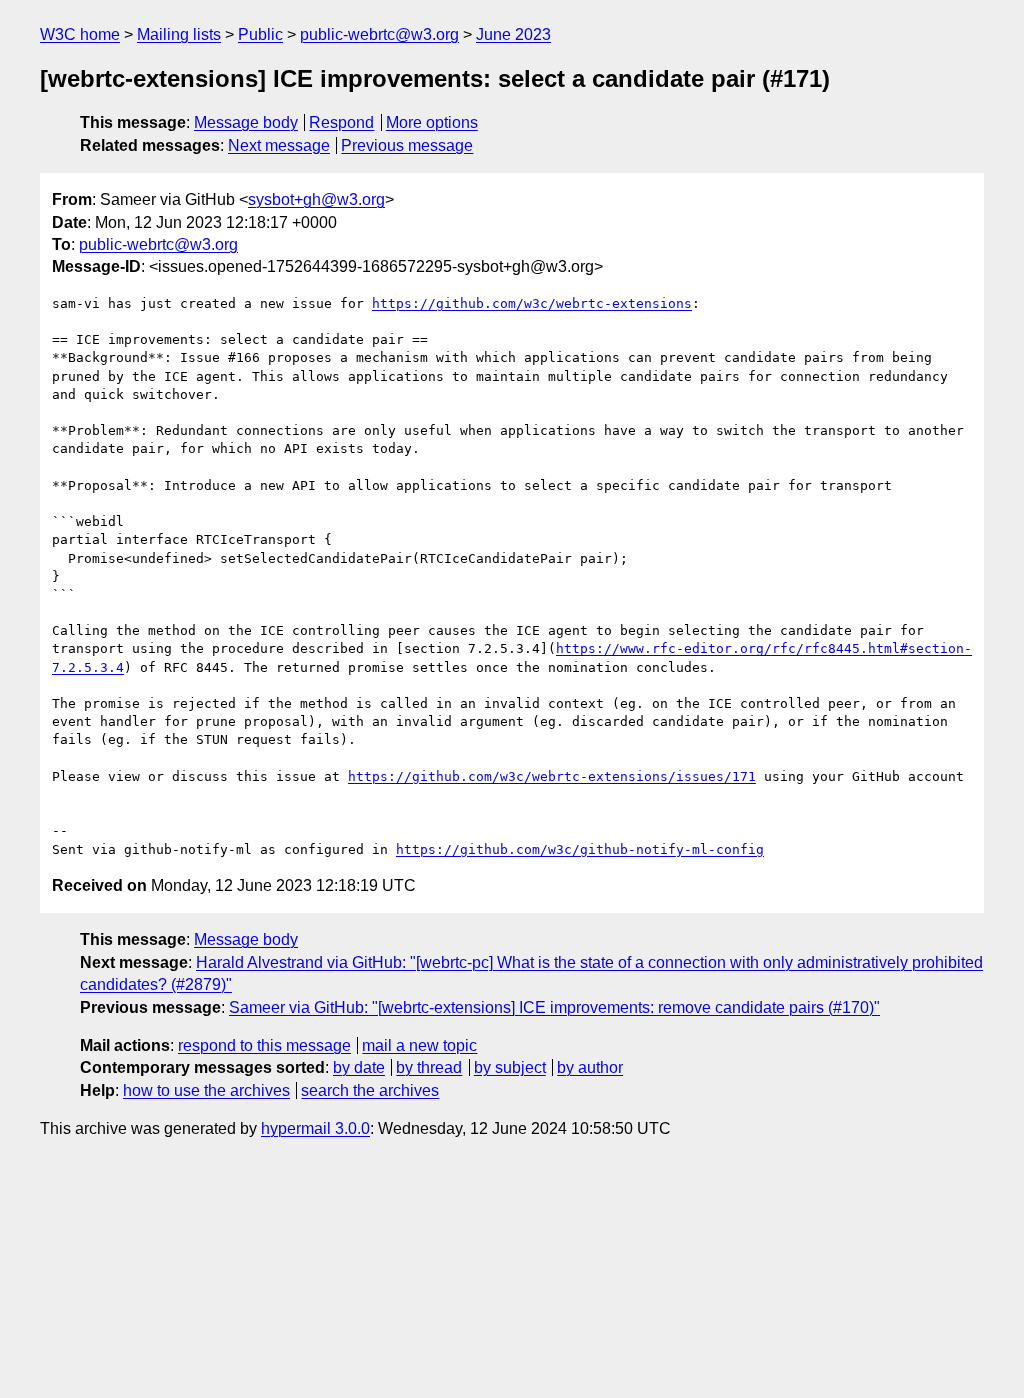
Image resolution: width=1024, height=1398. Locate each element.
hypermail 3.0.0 (315, 1128)
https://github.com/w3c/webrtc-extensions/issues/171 (552, 776)
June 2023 (513, 34)
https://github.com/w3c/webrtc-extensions (532, 303)
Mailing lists (179, 34)
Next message (279, 145)
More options (432, 122)
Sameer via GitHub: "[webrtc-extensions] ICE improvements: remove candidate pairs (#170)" (554, 1007)
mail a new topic (419, 1045)
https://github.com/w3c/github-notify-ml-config (580, 849)
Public (260, 34)
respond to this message (264, 1045)
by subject (510, 1067)
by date (359, 1067)
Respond (341, 122)
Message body (246, 122)
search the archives (370, 1090)
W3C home (80, 34)
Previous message (407, 145)
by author (590, 1067)
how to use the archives (206, 1090)
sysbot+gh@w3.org (316, 199)
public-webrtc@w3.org (379, 34)
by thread (429, 1067)
